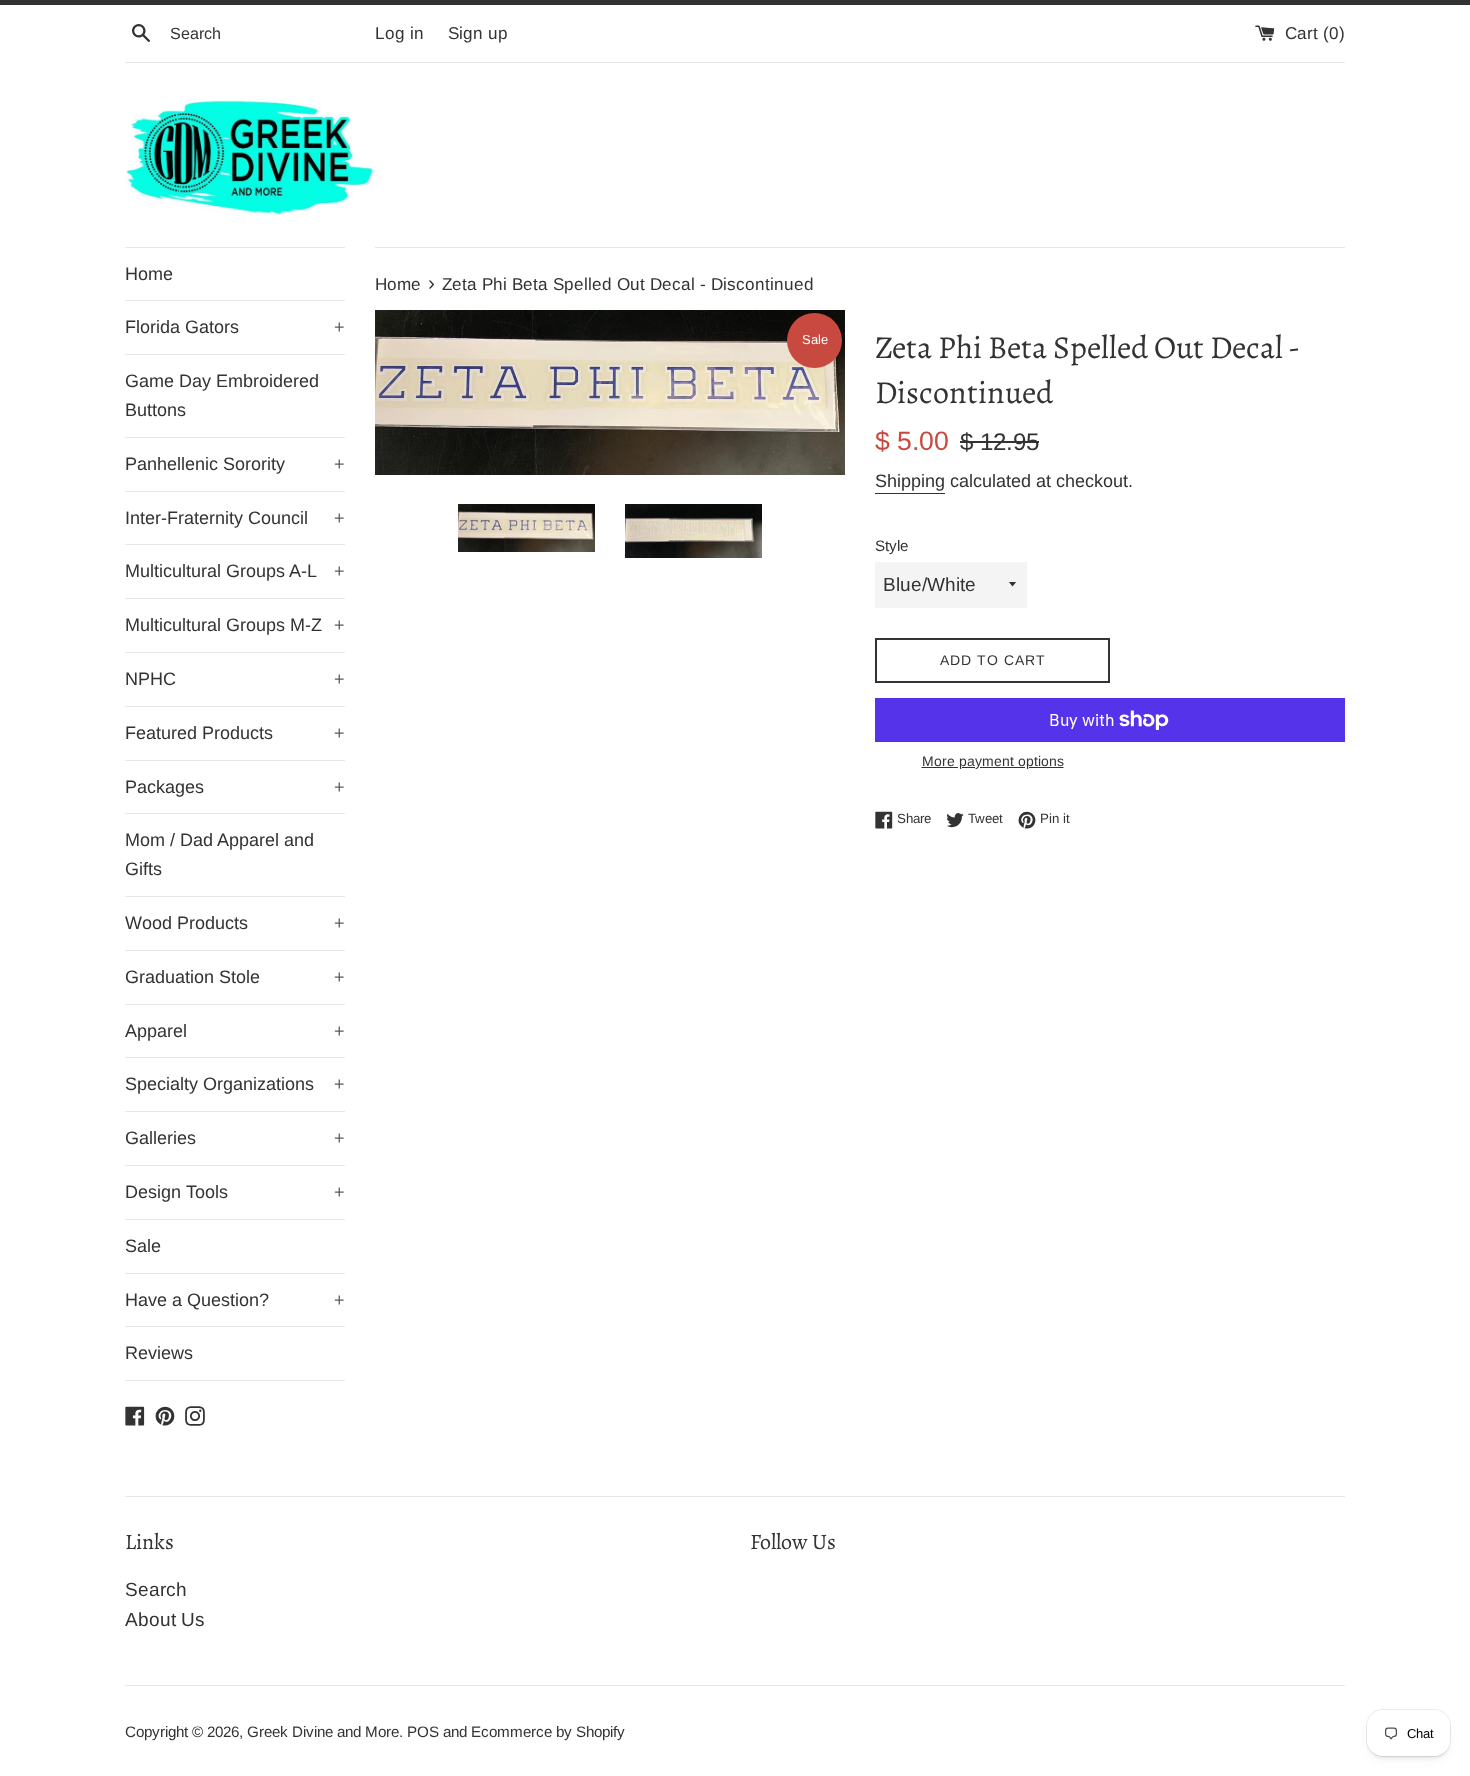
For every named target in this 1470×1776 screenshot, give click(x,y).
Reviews (159, 1353)
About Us (165, 1619)
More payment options (993, 761)
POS (423, 1731)
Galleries (235, 1138)
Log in (399, 33)
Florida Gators (235, 327)
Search (156, 1589)
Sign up (478, 33)
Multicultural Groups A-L (235, 571)
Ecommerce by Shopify (548, 1731)
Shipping (910, 481)
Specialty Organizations (235, 1084)
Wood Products (235, 923)
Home (149, 274)
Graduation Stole (235, 977)
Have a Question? (235, 1300)
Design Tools (235, 1192)
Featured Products (235, 733)
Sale (143, 1246)
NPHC (235, 679)
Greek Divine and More (323, 1731)
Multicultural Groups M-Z (235, 625)
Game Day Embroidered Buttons (222, 395)
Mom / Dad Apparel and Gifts (219, 854)
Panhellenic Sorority (235, 464)
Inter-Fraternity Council (235, 518)
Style (891, 545)
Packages (235, 787)
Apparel (235, 1031)
